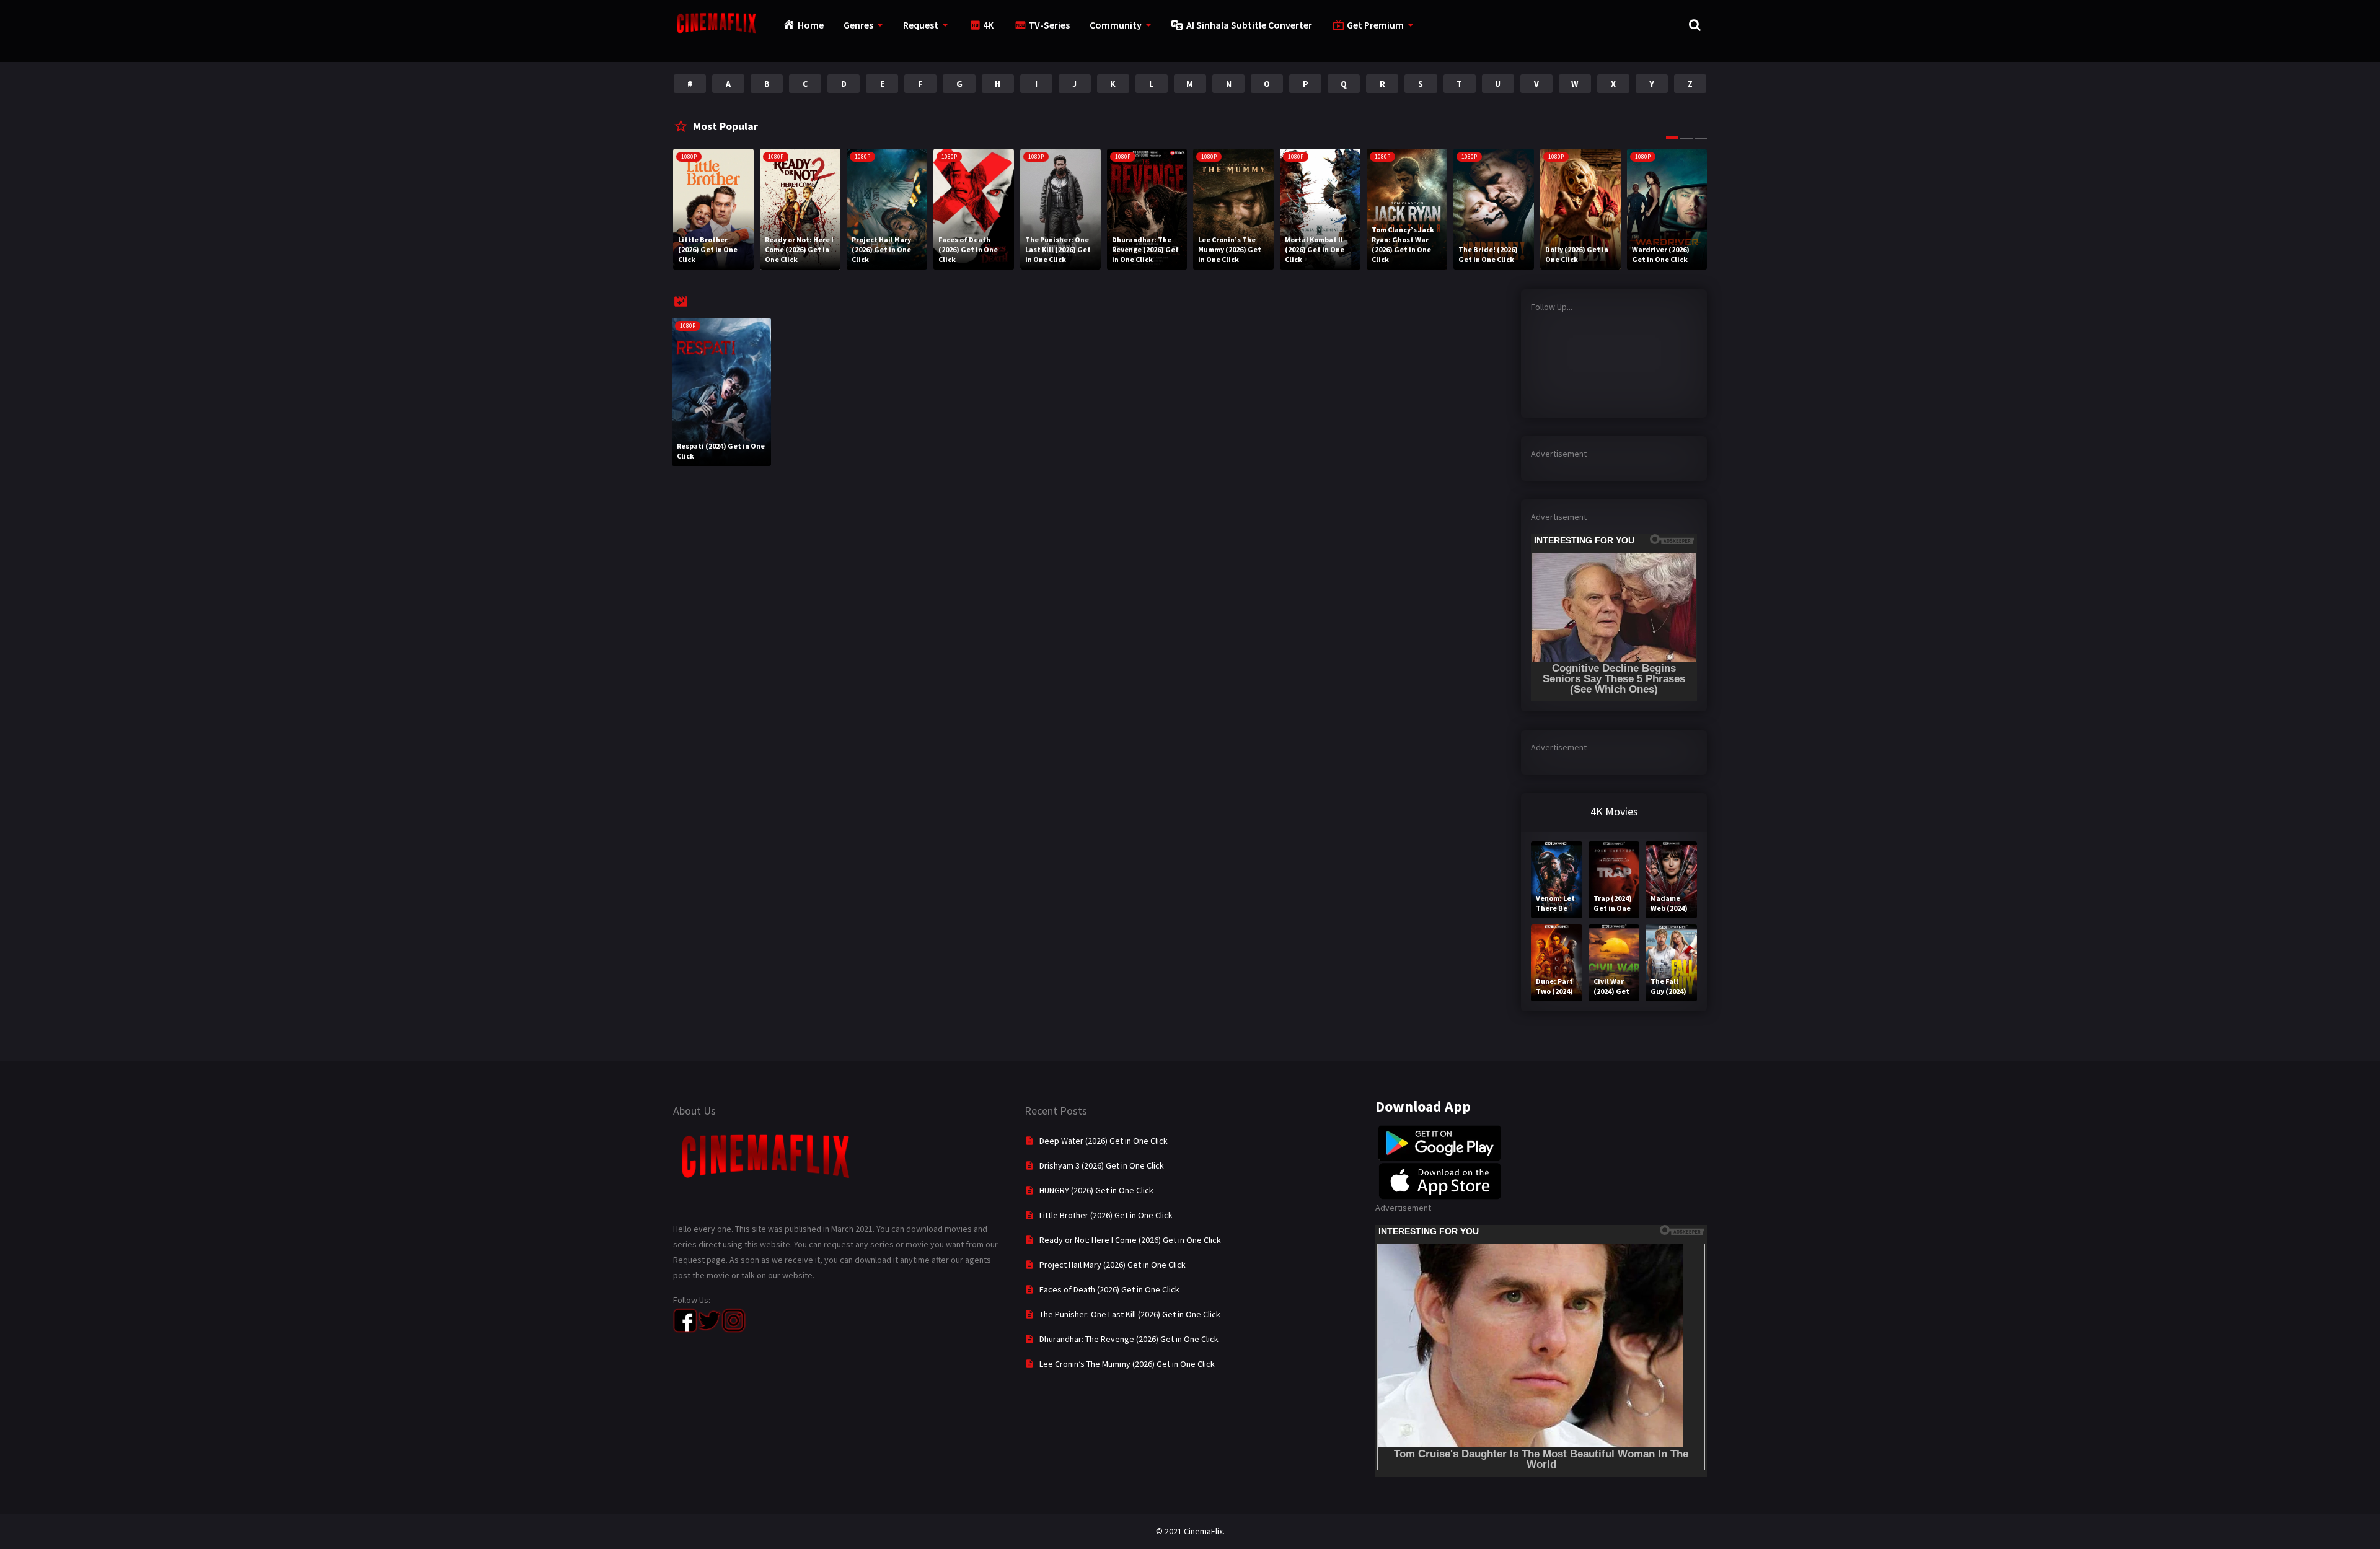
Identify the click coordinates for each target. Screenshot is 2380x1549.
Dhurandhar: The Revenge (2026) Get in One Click (1129, 1339)
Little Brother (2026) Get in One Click (1106, 1215)
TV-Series (1049, 25)
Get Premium (1375, 25)
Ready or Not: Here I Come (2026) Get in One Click (1130, 1240)
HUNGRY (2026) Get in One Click (1096, 1190)
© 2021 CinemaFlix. (1190, 1531)
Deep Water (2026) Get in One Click (1104, 1141)
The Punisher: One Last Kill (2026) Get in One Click (1130, 1314)
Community (1116, 25)
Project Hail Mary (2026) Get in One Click (1113, 1265)
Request (921, 25)
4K (988, 25)
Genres (858, 25)
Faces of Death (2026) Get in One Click (1109, 1289)
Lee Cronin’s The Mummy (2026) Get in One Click (1127, 1364)
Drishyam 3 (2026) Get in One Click (1102, 1165)
